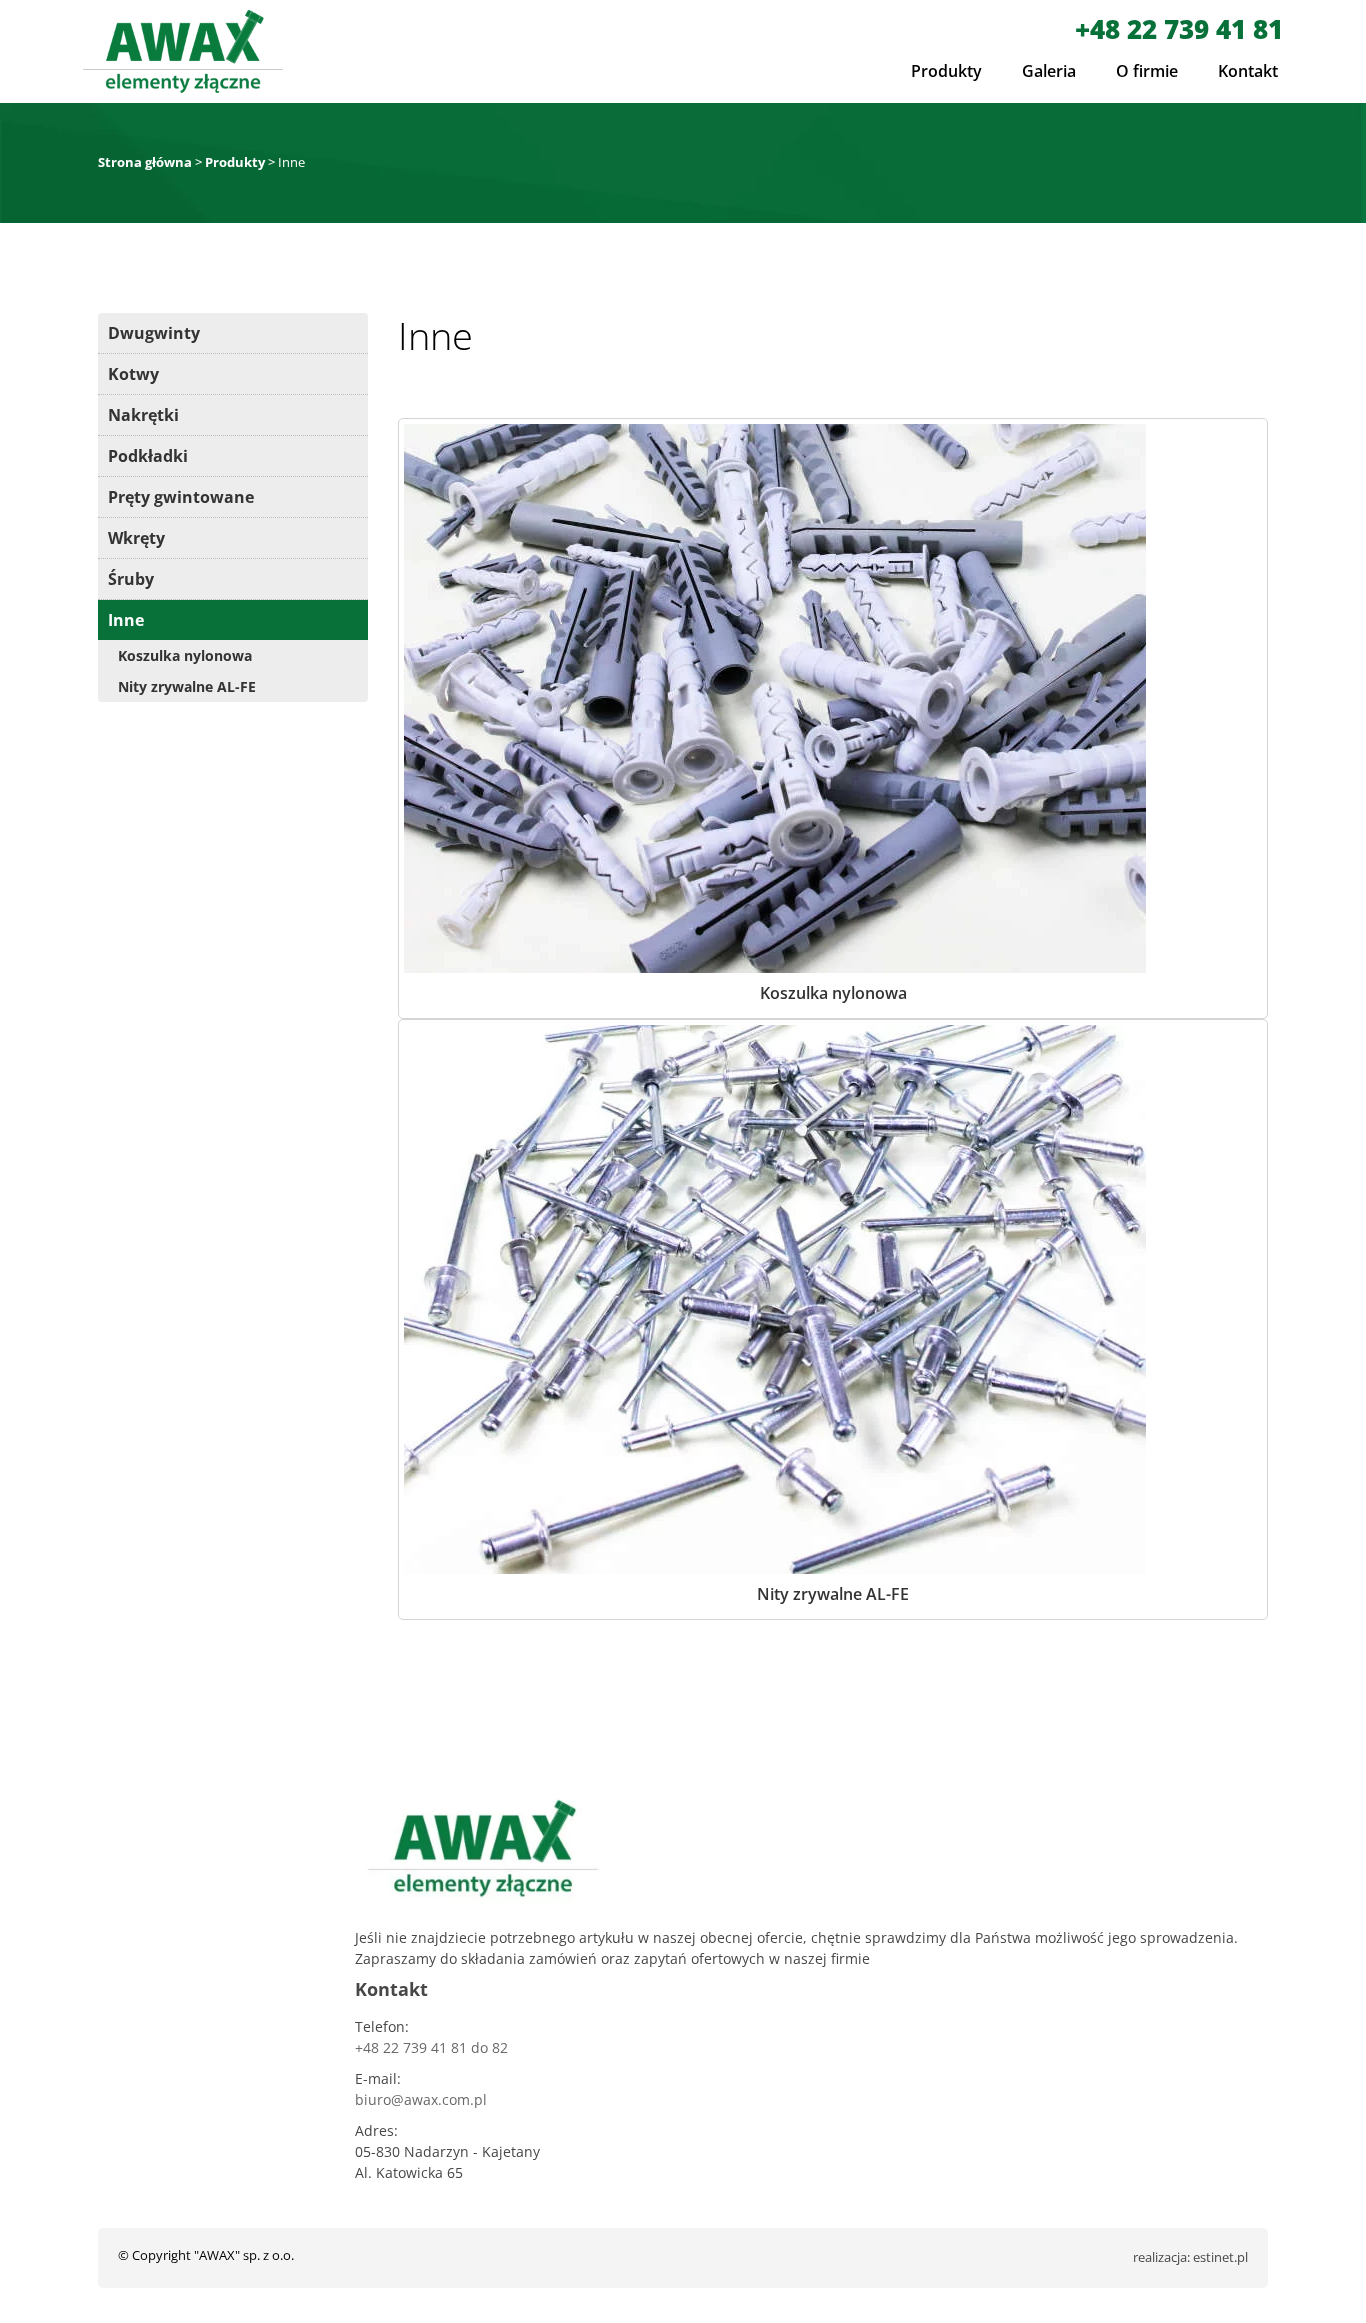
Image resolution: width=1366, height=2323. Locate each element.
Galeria (1049, 71)
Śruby (131, 579)
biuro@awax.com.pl (421, 2099)
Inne (126, 620)
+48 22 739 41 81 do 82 (431, 2047)
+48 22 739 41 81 (1179, 29)
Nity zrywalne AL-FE (187, 686)
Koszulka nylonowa (185, 655)
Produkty (946, 71)
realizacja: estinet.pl (1190, 2257)
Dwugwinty (154, 333)
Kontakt (1248, 71)
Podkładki (148, 456)
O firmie (1147, 71)
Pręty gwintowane (181, 497)
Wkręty (136, 538)
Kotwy (133, 374)
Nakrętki (143, 415)
